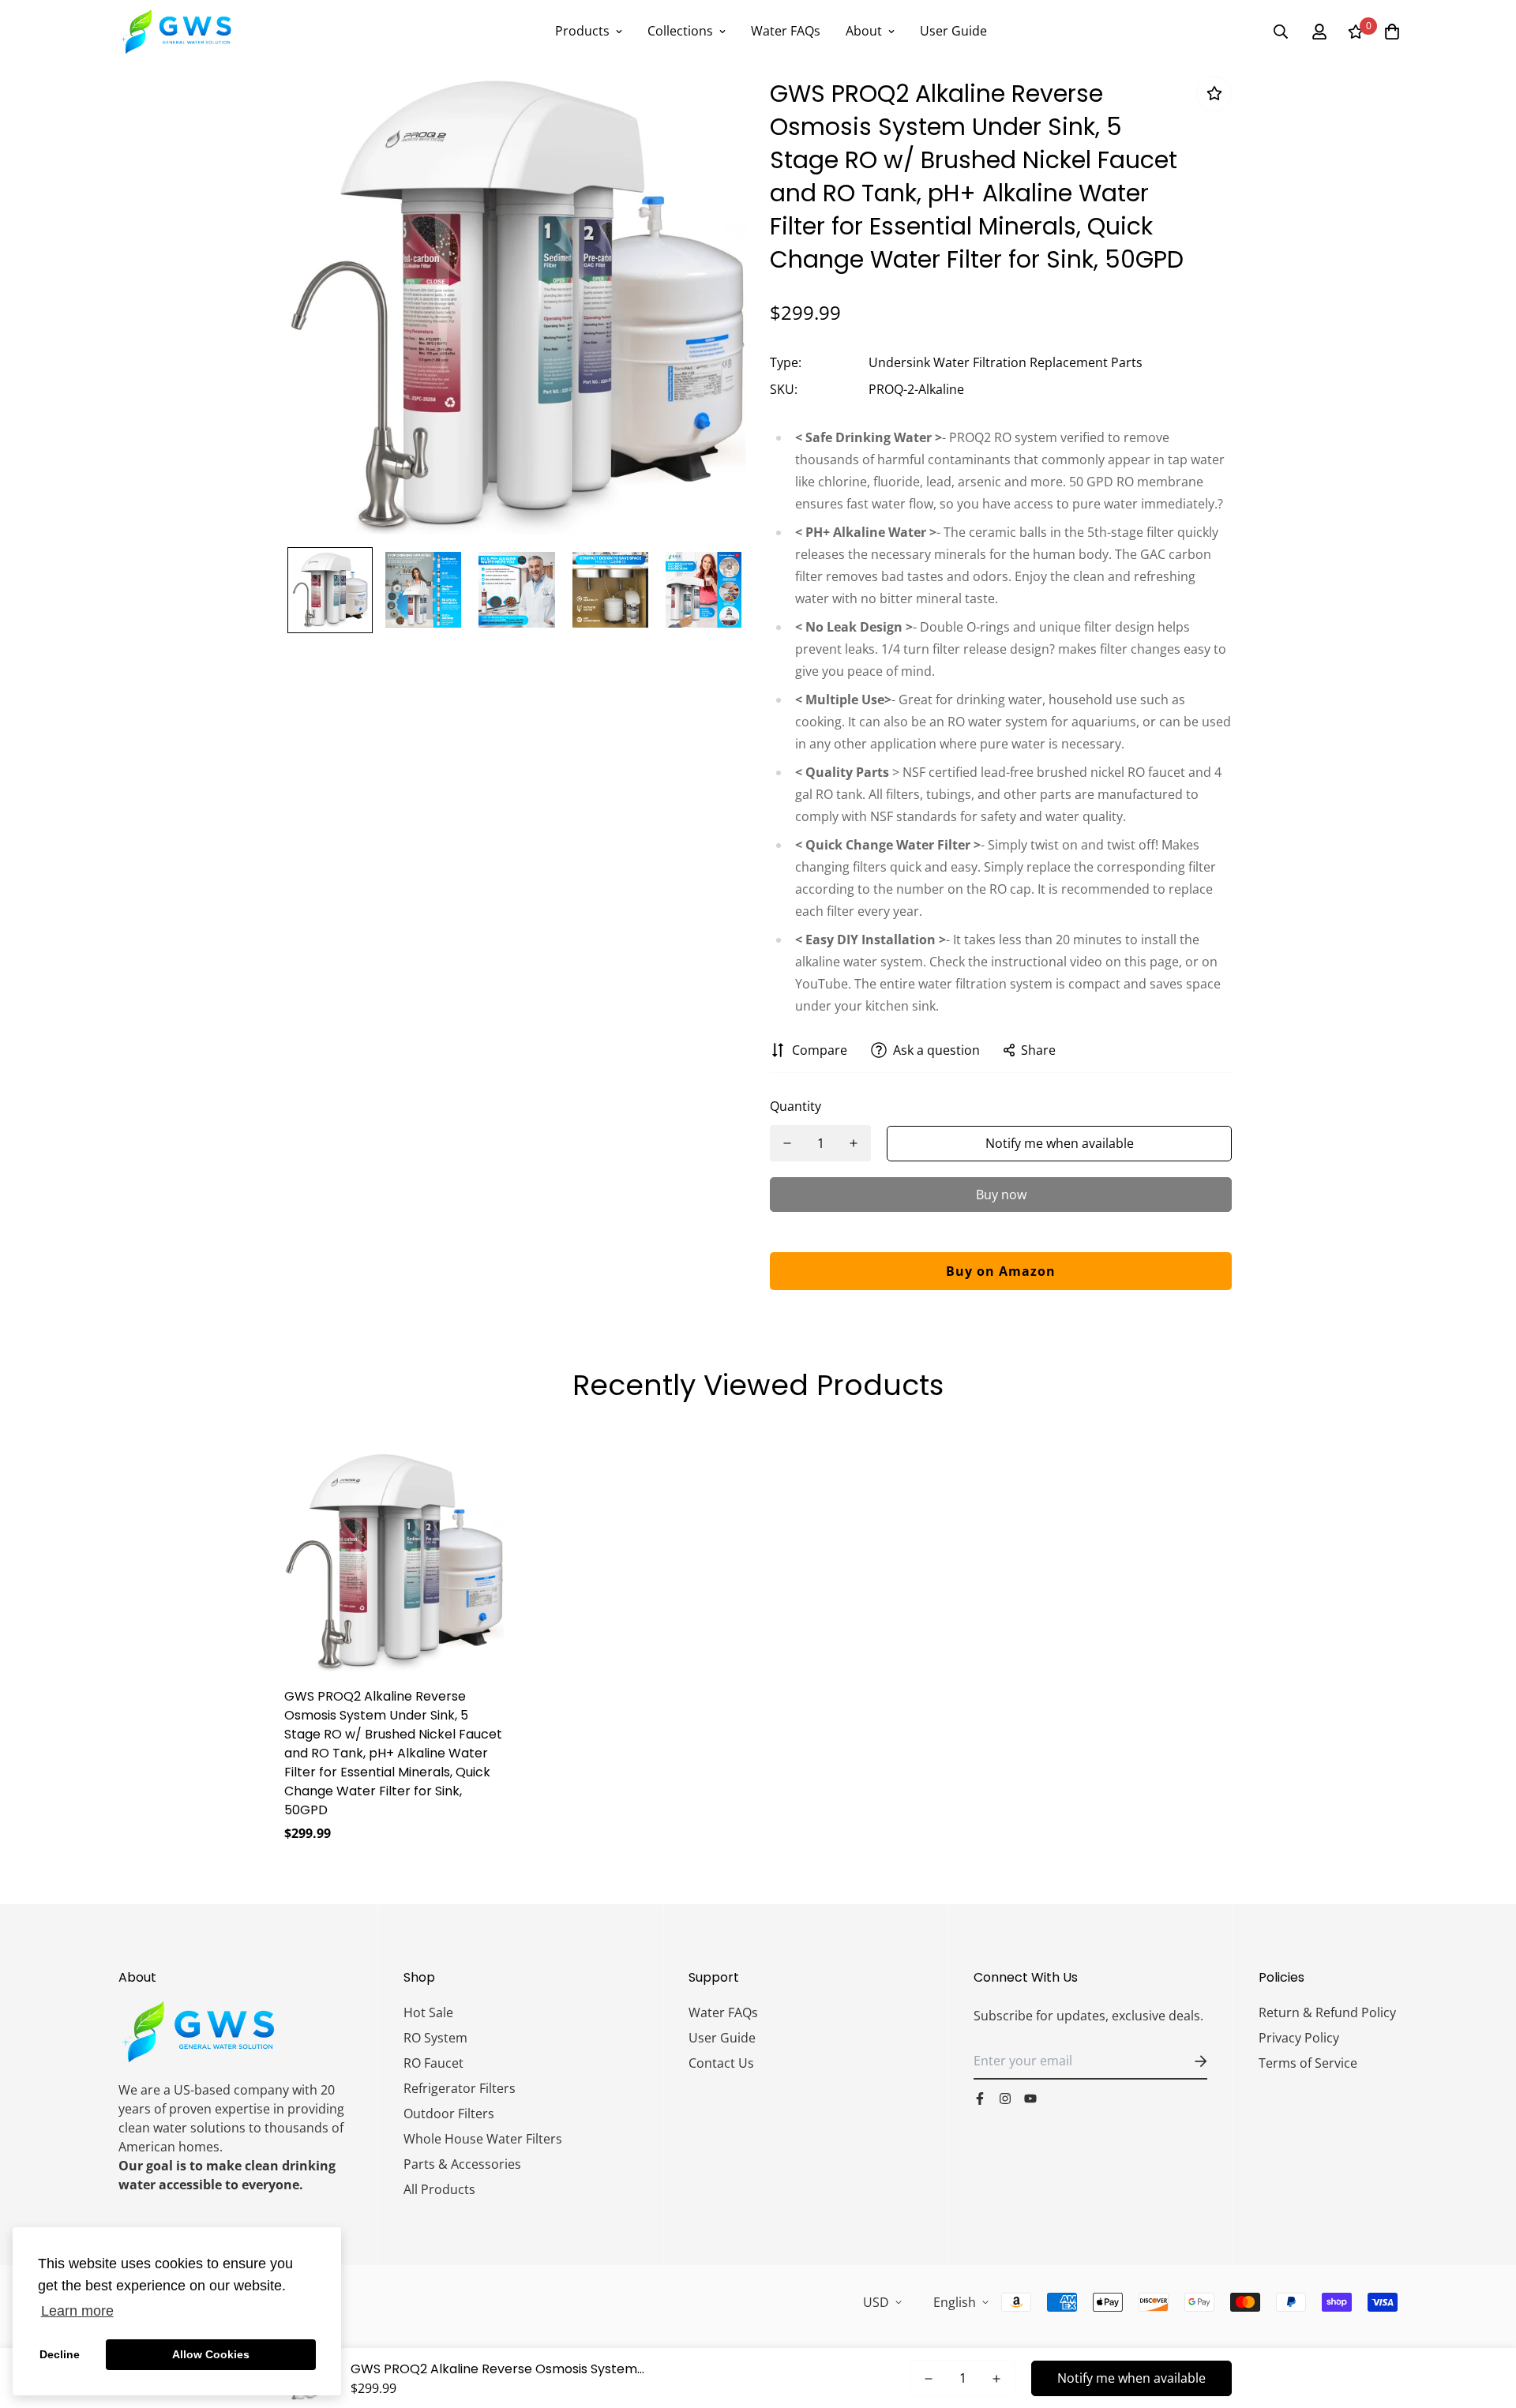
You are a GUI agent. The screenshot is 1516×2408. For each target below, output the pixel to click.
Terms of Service (1308, 2063)
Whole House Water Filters (483, 2139)
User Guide (953, 31)
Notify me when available (1060, 1143)
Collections (680, 31)
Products (582, 31)
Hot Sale (428, 2012)
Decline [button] (60, 2354)
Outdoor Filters (449, 2114)
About (864, 31)
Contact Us (721, 2063)
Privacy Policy (1299, 2038)
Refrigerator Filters (460, 2088)
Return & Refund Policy (1327, 2012)
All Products (439, 2189)
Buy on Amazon (1001, 1271)
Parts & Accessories (462, 2164)
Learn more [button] (77, 2311)
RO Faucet (433, 2063)
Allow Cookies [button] (211, 2354)
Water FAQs (786, 31)
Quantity (796, 1106)
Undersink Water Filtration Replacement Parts (1006, 362)
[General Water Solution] (176, 32)
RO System (435, 2038)
